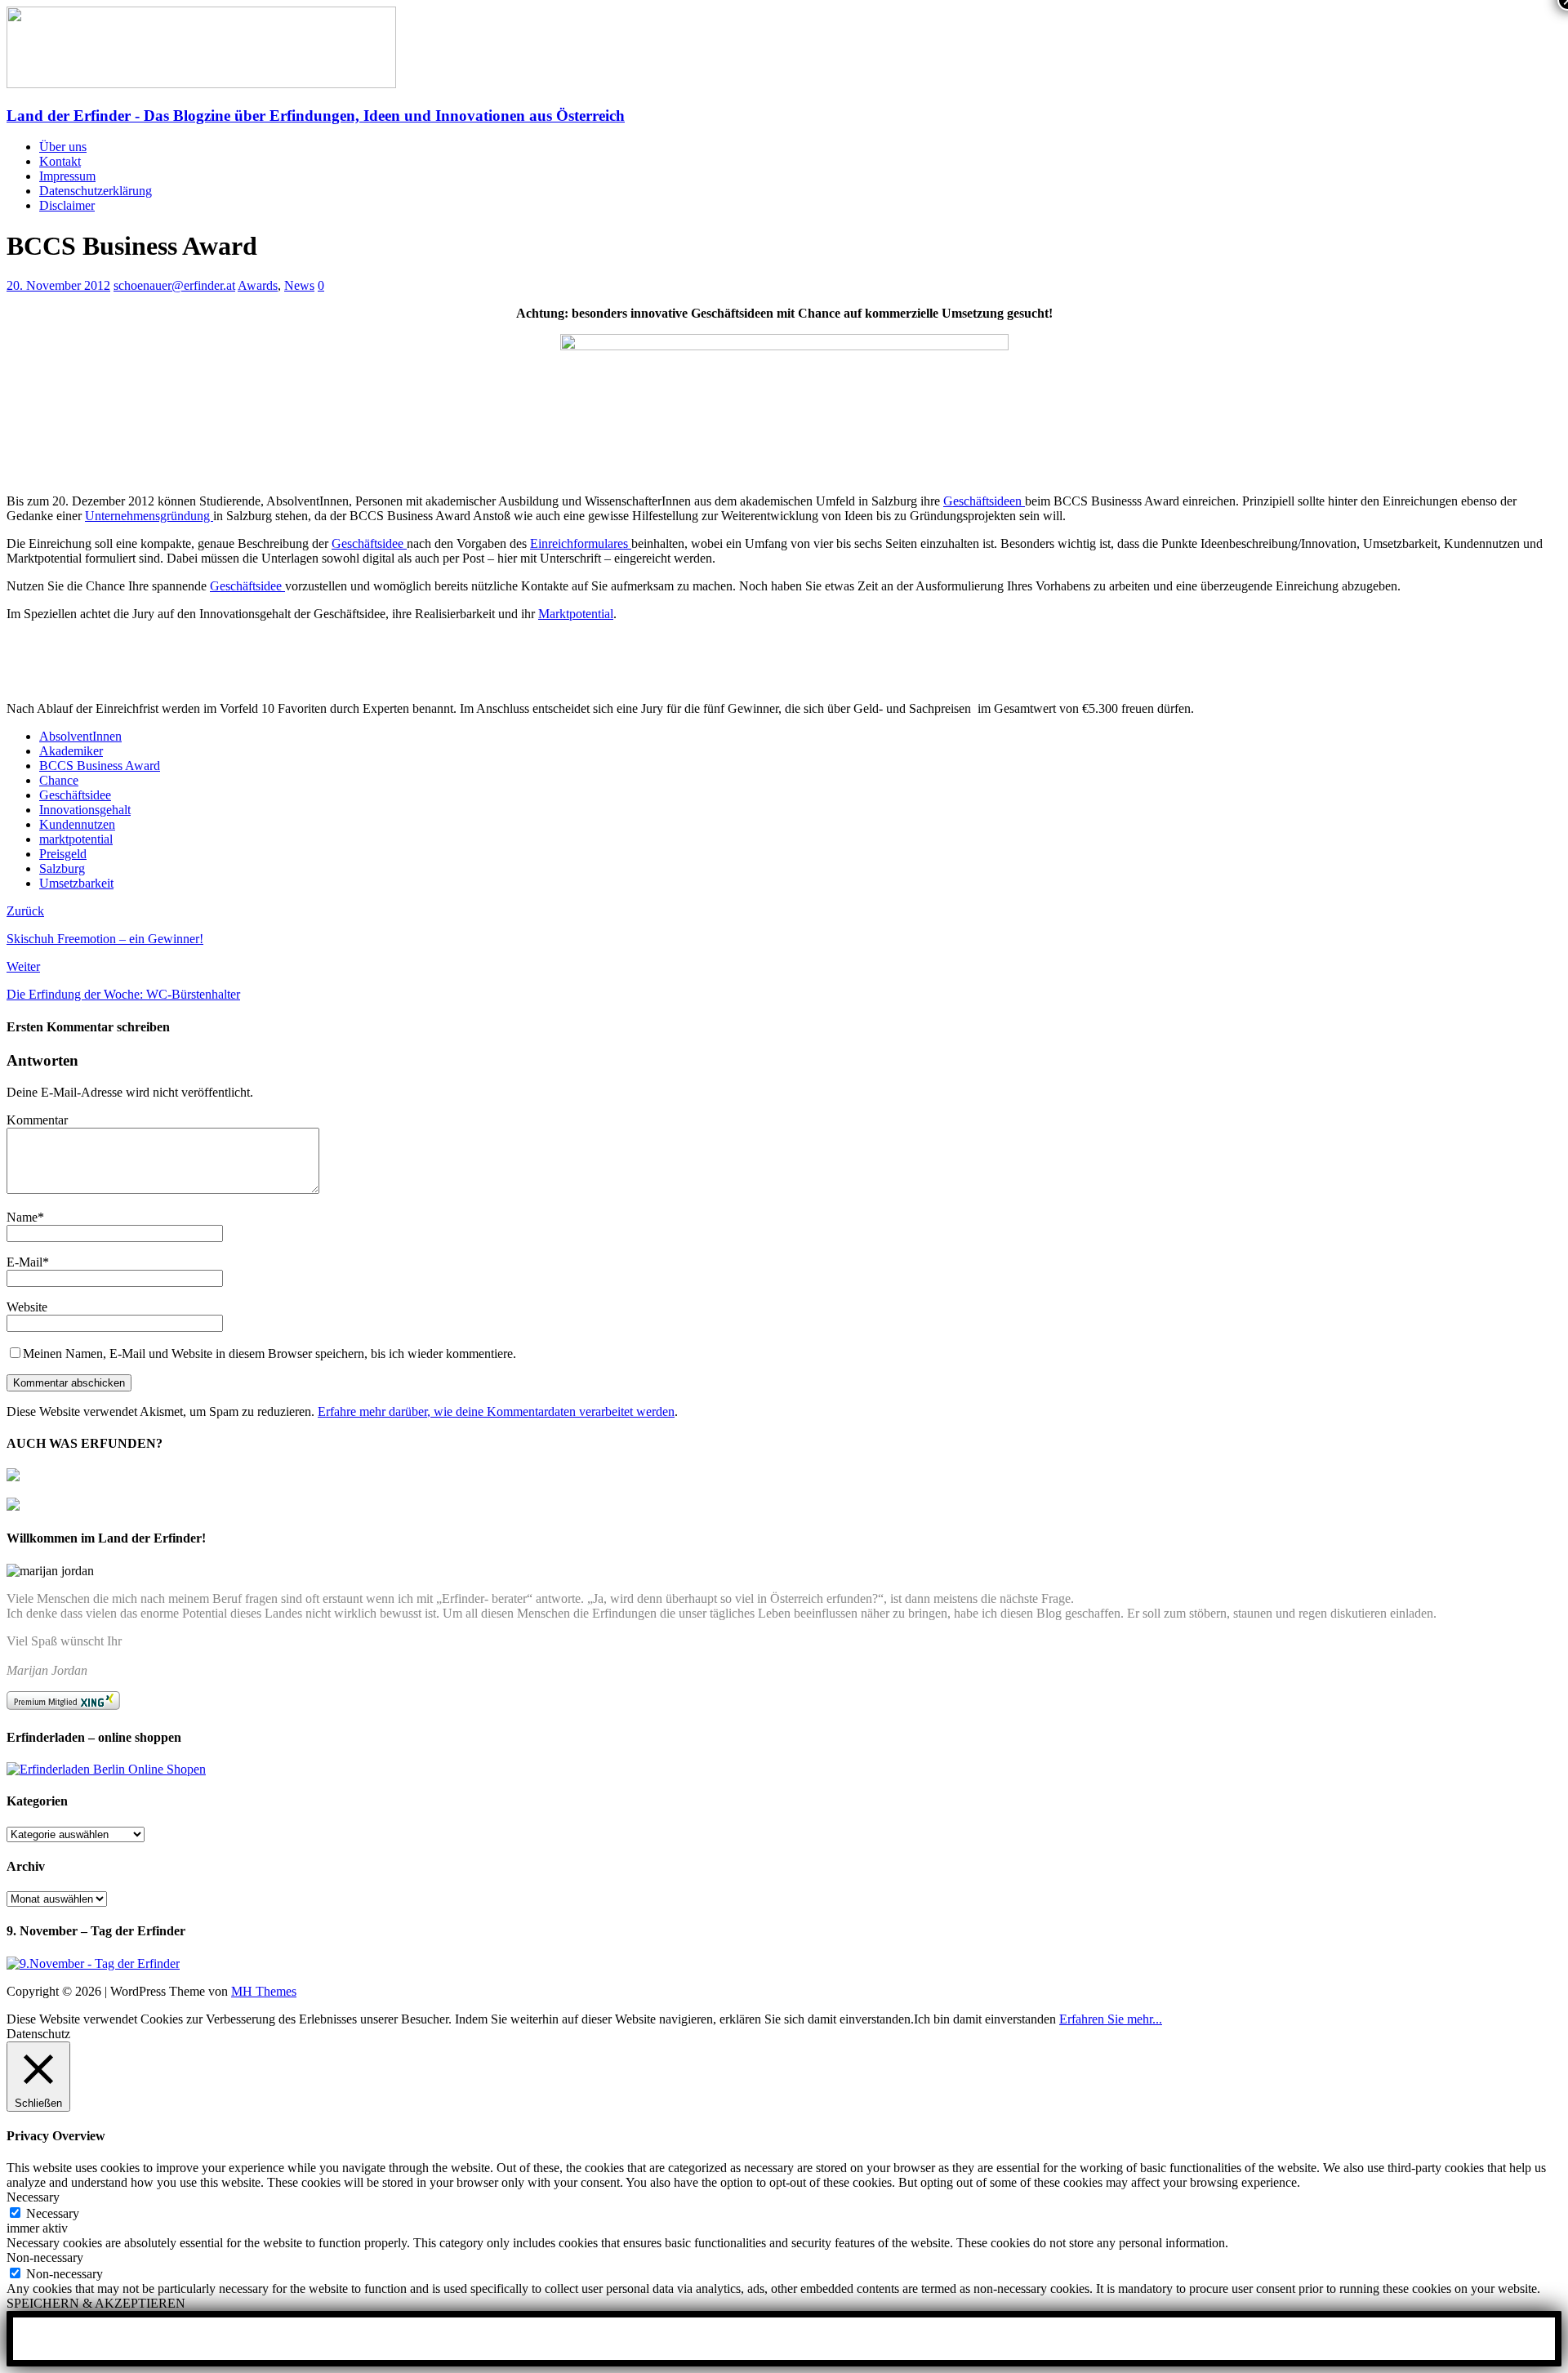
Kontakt (60, 161)
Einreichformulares (581, 543)
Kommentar (37, 1120)
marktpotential (76, 839)
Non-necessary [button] (45, 2257)
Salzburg (62, 868)
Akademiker (71, 751)
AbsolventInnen (80, 736)
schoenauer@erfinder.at (174, 285)
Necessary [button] (33, 2197)
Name (22, 1217)
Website (27, 1307)
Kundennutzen (77, 824)
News (299, 285)
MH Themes (264, 1991)
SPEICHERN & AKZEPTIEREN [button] (96, 2303)
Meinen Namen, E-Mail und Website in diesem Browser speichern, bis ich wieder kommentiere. (269, 1353)
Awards (258, 285)
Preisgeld (63, 854)
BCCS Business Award (100, 766)
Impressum (67, 176)
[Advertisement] (198, 661)
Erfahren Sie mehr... (1111, 2019)
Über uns (63, 147)
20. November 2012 (58, 285)
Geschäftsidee (369, 543)
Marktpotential (576, 614)
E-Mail (24, 1262)
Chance (59, 780)
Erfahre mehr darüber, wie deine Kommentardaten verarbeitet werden (496, 1411)
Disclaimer (67, 205)
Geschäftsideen (984, 501)
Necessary (53, 2213)
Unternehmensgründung (149, 516)
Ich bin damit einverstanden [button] (985, 2019)
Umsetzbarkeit (76, 883)
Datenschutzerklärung (96, 191)
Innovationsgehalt (85, 810)
